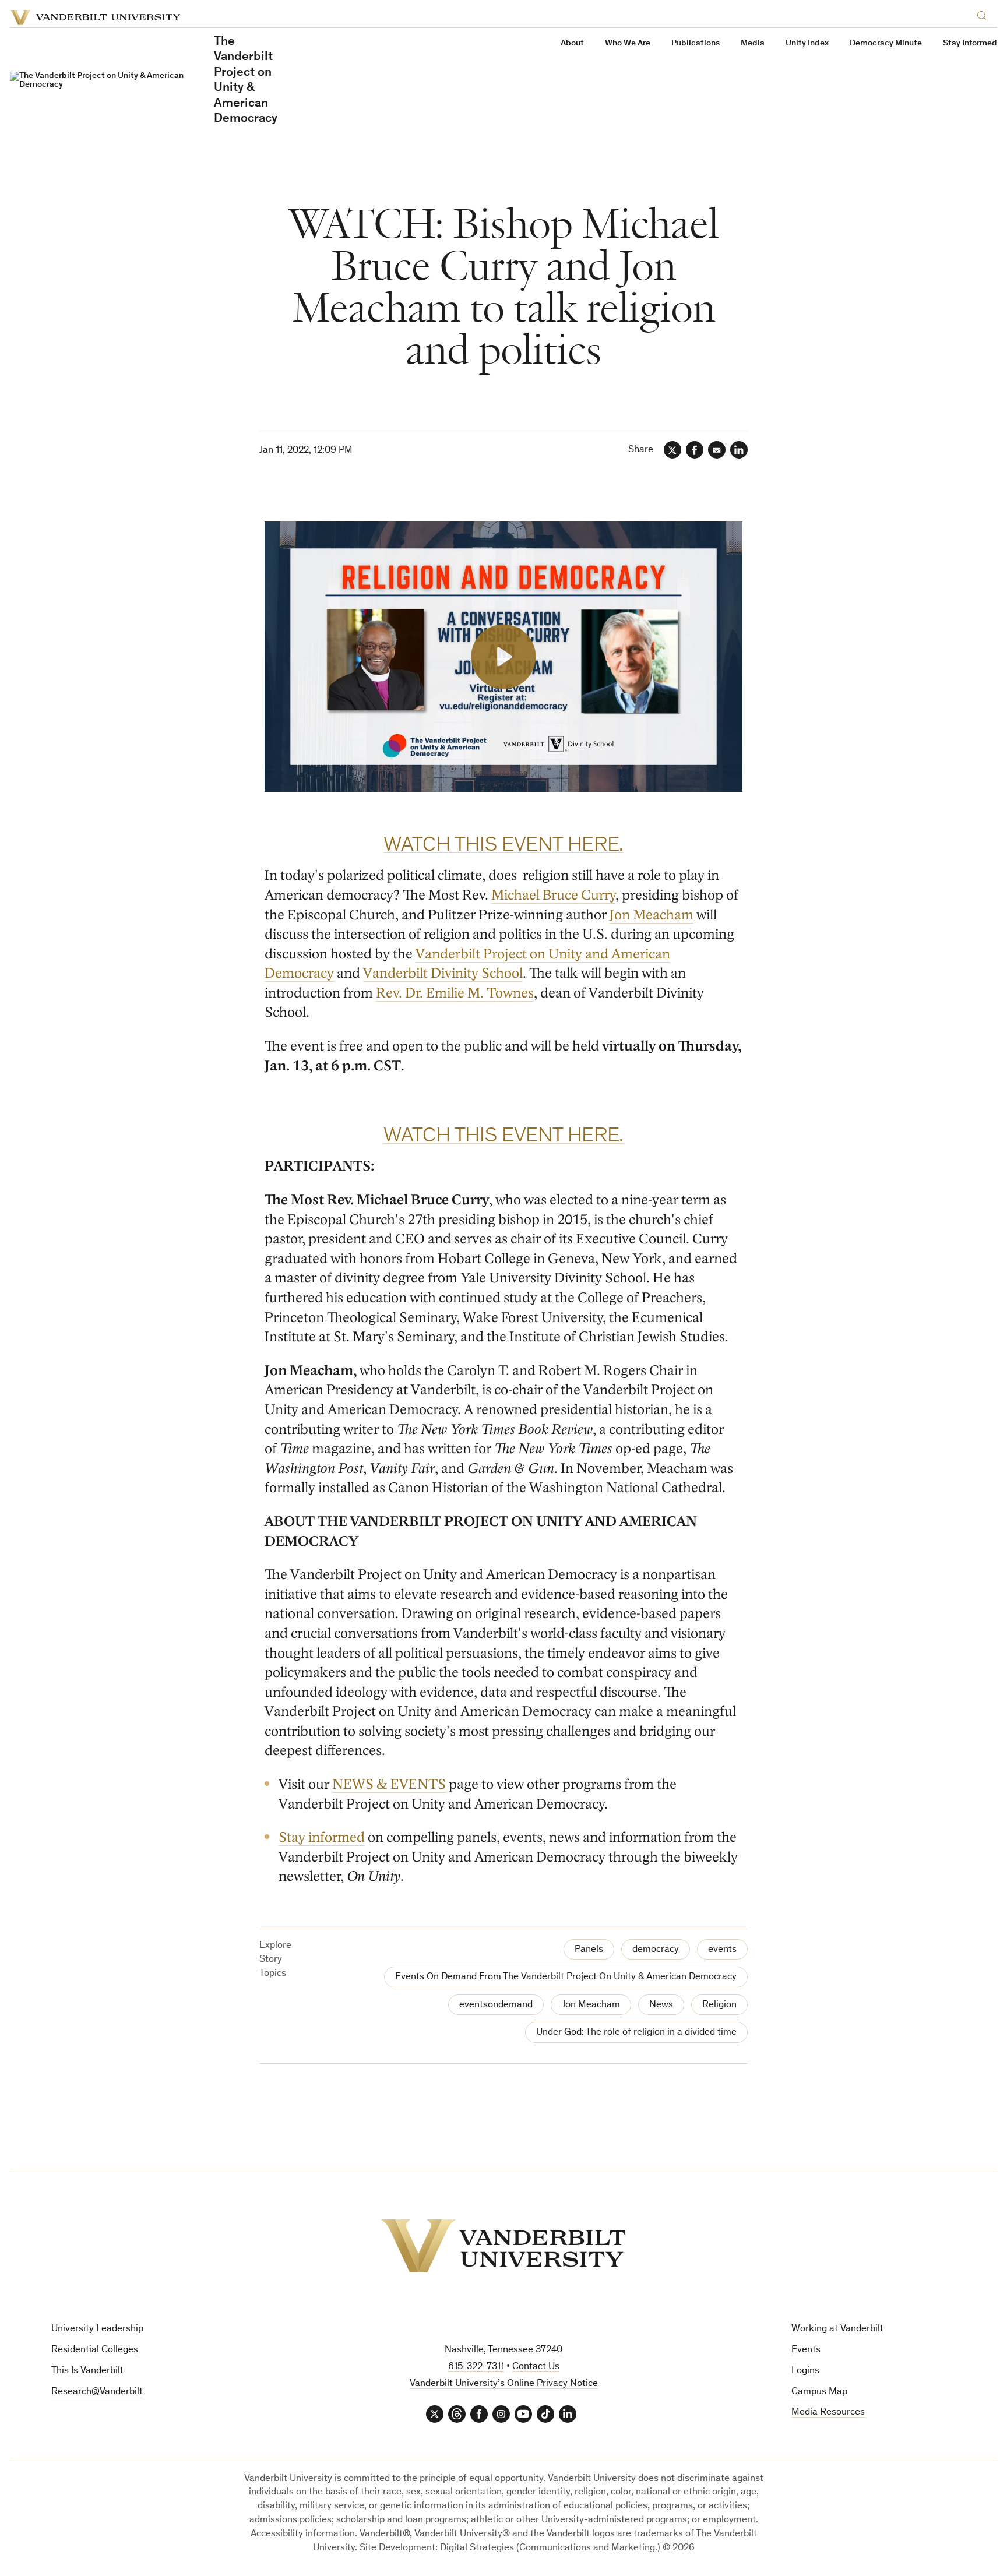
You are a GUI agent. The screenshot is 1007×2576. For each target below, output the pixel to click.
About (572, 43)
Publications (696, 43)
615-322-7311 (476, 2367)
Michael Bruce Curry (553, 895)
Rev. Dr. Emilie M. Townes (455, 993)
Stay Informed (970, 43)
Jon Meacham (652, 915)
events (722, 1950)
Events (806, 2350)
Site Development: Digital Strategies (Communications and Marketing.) (510, 2548)
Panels (589, 1950)
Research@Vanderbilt (97, 2392)
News (661, 2005)
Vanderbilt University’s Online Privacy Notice (504, 2384)
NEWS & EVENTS (389, 1784)
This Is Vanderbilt (87, 2371)
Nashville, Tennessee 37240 (503, 2350)
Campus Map (819, 2392)
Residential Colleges (95, 2350)
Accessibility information (303, 2534)
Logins (805, 2371)
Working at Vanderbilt (837, 2329)
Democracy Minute (886, 43)
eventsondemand (496, 2005)
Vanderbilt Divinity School (443, 973)
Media (753, 43)
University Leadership (97, 2329)
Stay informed (322, 1837)
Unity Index (807, 43)
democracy (656, 1950)
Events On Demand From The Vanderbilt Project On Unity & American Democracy (566, 1977)
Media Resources (828, 2413)
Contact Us (536, 2367)
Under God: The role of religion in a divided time (636, 2033)
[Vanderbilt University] (503, 2246)
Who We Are (628, 43)
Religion (719, 2005)
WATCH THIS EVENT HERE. (503, 846)
